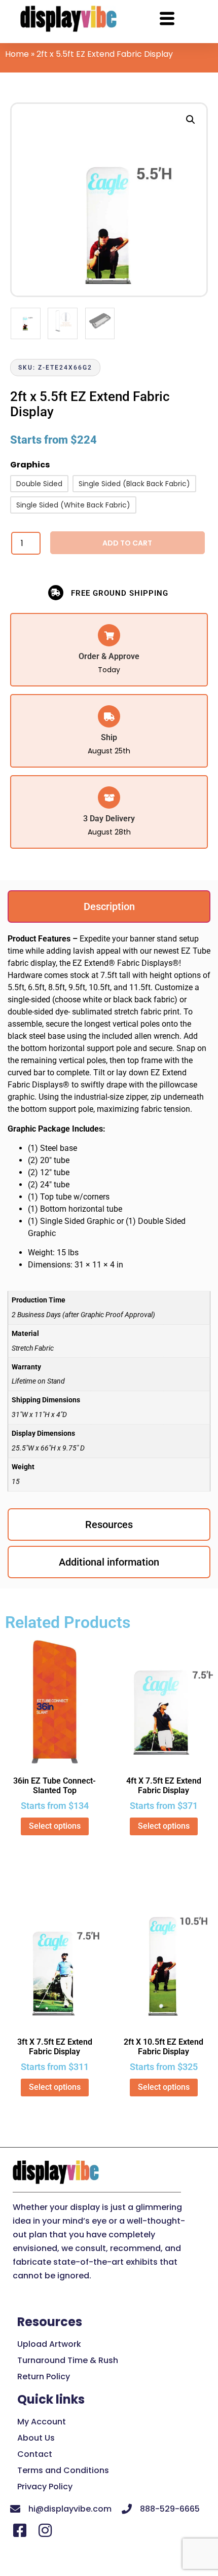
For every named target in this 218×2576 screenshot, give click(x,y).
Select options (55, 1826)
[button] (191, 120)
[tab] (109, 906)
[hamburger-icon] (167, 20)
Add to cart (127, 543)
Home (17, 54)
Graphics (30, 466)
